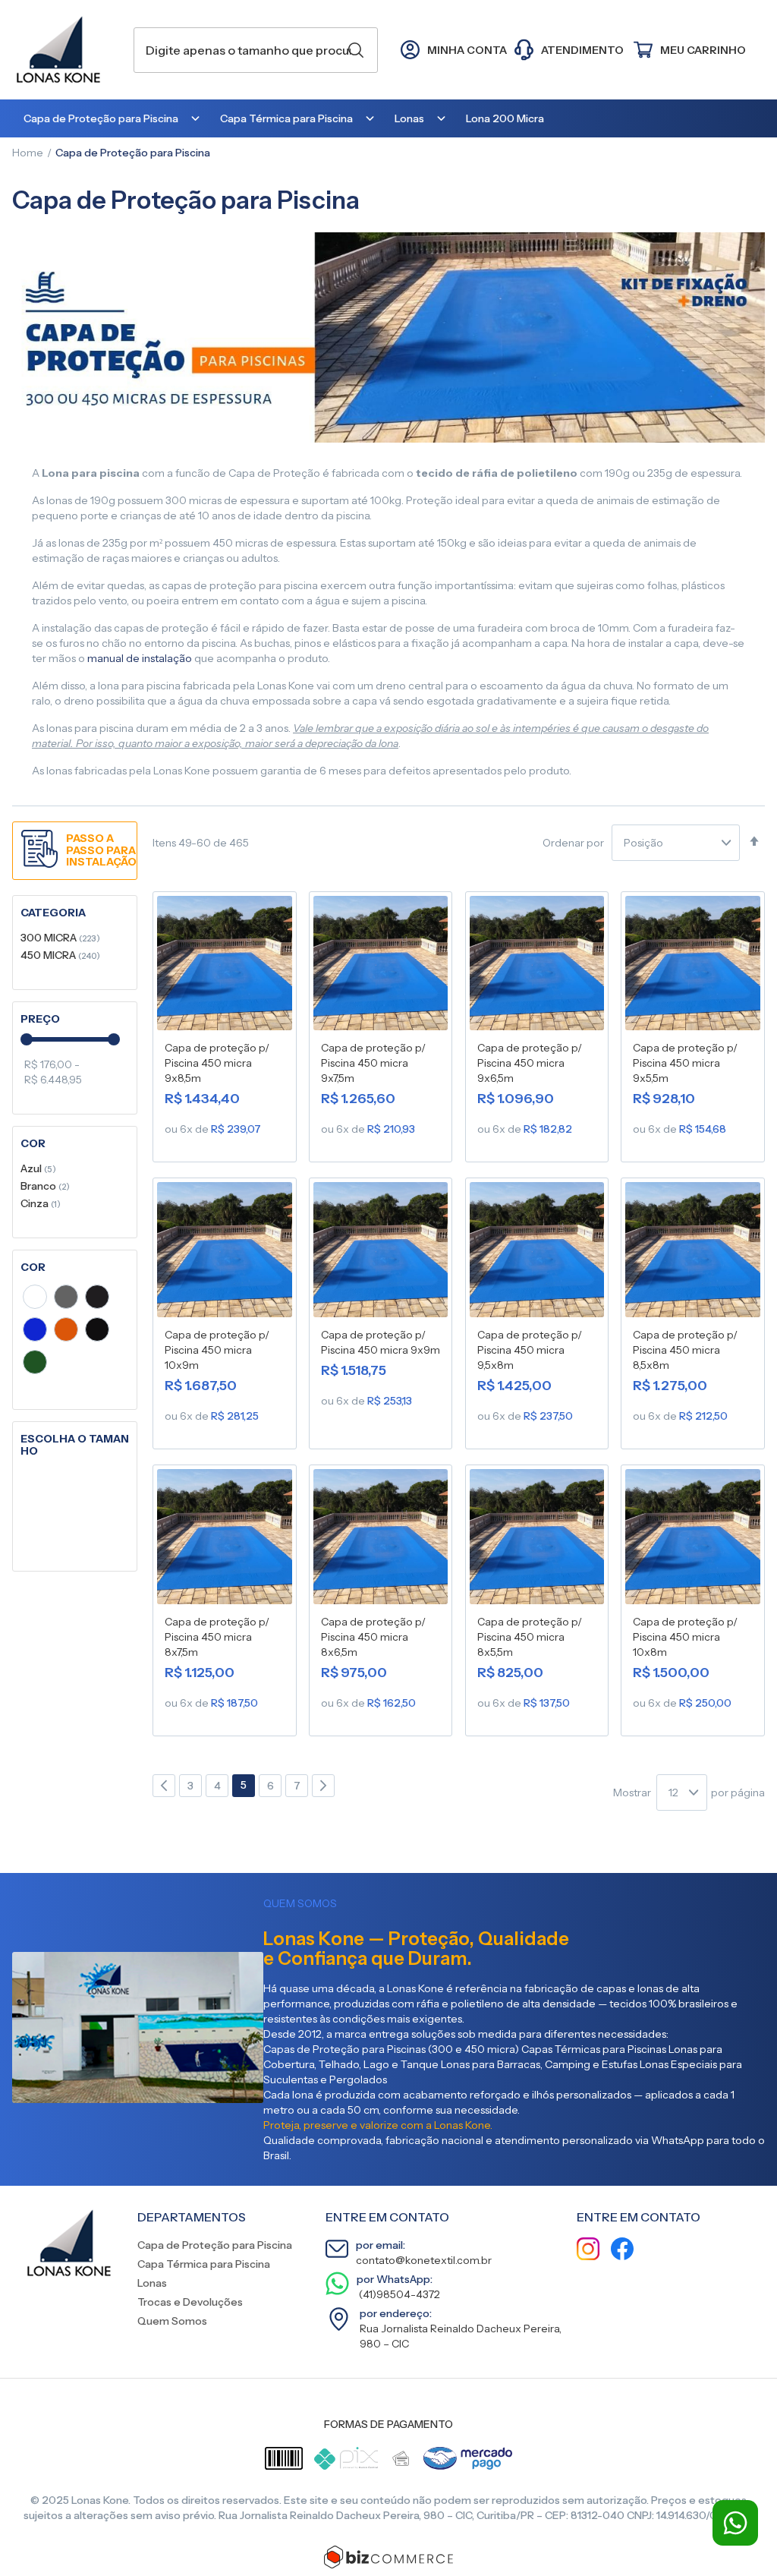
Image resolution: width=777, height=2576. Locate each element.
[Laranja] (66, 1332)
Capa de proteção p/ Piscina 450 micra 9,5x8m (530, 1350)
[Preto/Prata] (97, 1299)
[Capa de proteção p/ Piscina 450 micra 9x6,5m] (537, 966)
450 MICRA (60, 955)
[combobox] (256, 50)
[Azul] (35, 1332)
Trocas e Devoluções (190, 2302)
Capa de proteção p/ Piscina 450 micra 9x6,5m (530, 1063)
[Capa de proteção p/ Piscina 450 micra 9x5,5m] (693, 966)
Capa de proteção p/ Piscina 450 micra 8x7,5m (217, 1637)
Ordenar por (573, 843)
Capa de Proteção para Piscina (215, 2245)
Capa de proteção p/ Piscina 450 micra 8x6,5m (373, 1637)
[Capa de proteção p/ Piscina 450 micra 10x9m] (225, 1253)
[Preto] (97, 1332)
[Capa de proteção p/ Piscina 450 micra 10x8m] (693, 1540)
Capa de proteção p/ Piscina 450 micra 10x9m (217, 1350)
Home (28, 153)
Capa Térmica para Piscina (204, 2264)
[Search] (356, 50)
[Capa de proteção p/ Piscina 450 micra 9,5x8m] (537, 1253)
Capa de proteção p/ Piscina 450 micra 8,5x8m (685, 1350)
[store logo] (65, 50)
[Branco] (35, 1299)
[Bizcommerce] (388, 2557)
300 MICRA (60, 937)
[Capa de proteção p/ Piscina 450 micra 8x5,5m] (537, 1540)
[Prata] (66, 1299)
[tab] (75, 913)
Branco (45, 1186)
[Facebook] (622, 2251)
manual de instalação (140, 658)
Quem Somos (172, 2321)
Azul (38, 1168)
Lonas (152, 2283)
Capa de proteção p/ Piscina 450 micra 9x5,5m (685, 1063)
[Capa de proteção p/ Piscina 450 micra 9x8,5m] (225, 966)
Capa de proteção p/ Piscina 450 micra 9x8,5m (217, 1063)
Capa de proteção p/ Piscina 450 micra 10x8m (685, 1637)
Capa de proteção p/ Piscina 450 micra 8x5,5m (530, 1637)
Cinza (41, 1203)
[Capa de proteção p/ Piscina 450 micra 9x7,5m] (381, 966)
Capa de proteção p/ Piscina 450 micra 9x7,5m (373, 1063)
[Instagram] (588, 2251)
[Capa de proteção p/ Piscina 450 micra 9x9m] (381, 1253)
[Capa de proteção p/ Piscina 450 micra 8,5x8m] (693, 1253)
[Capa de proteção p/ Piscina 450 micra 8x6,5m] (381, 1540)
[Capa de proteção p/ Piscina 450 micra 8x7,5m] (225, 1540)
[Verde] (35, 1364)
